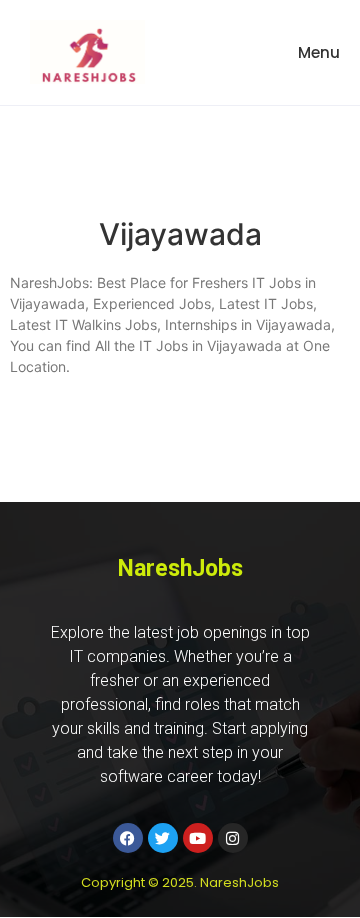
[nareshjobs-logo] (87, 52)
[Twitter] (163, 838)
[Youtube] (198, 838)
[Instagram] (233, 838)
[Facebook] (128, 838)
